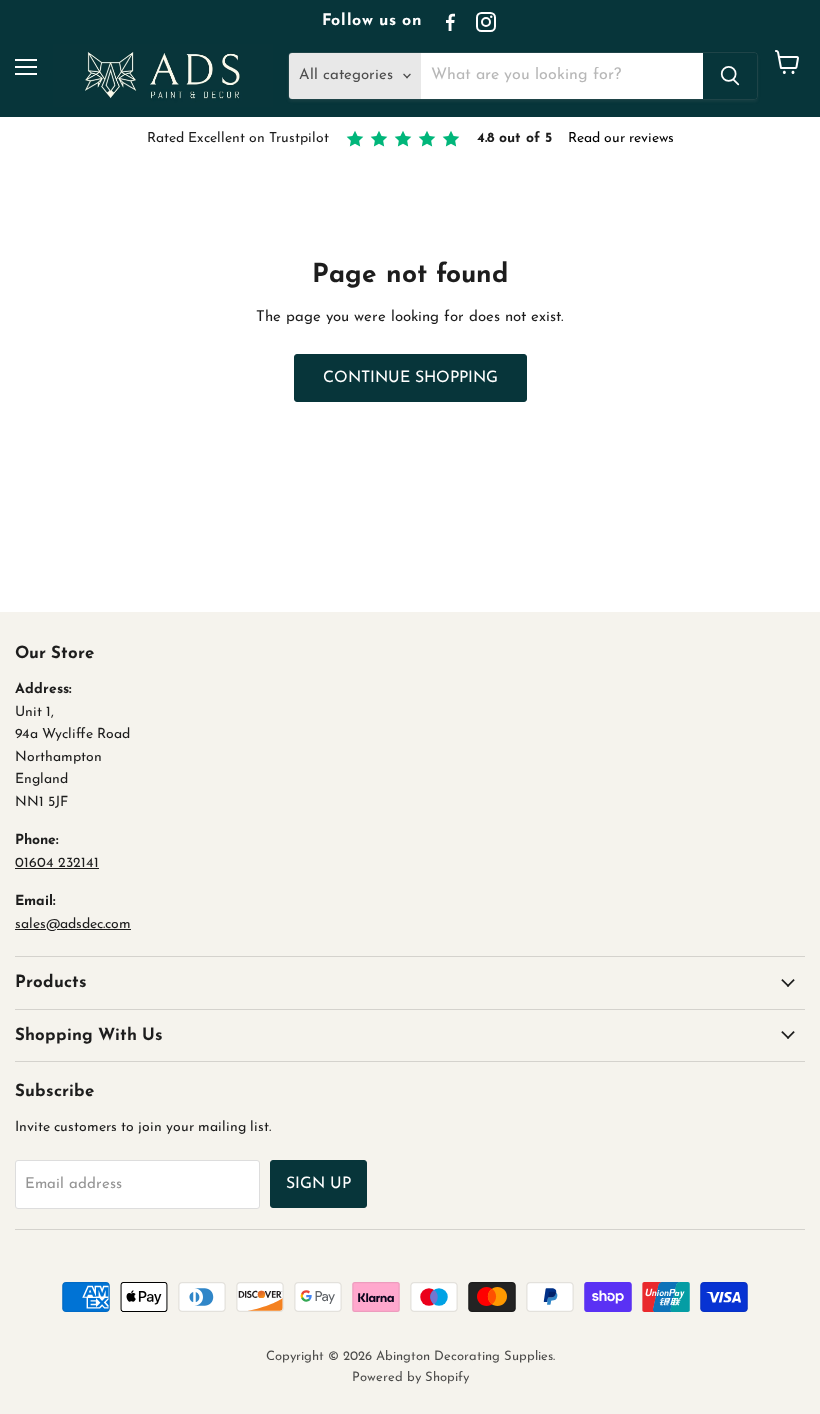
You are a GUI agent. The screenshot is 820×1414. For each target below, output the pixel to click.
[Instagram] (486, 22)
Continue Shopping (410, 378)
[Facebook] (450, 22)
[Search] (730, 76)
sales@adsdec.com (73, 924)
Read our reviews (621, 138)
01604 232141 (57, 863)
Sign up (318, 1184)
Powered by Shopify (410, 1377)
